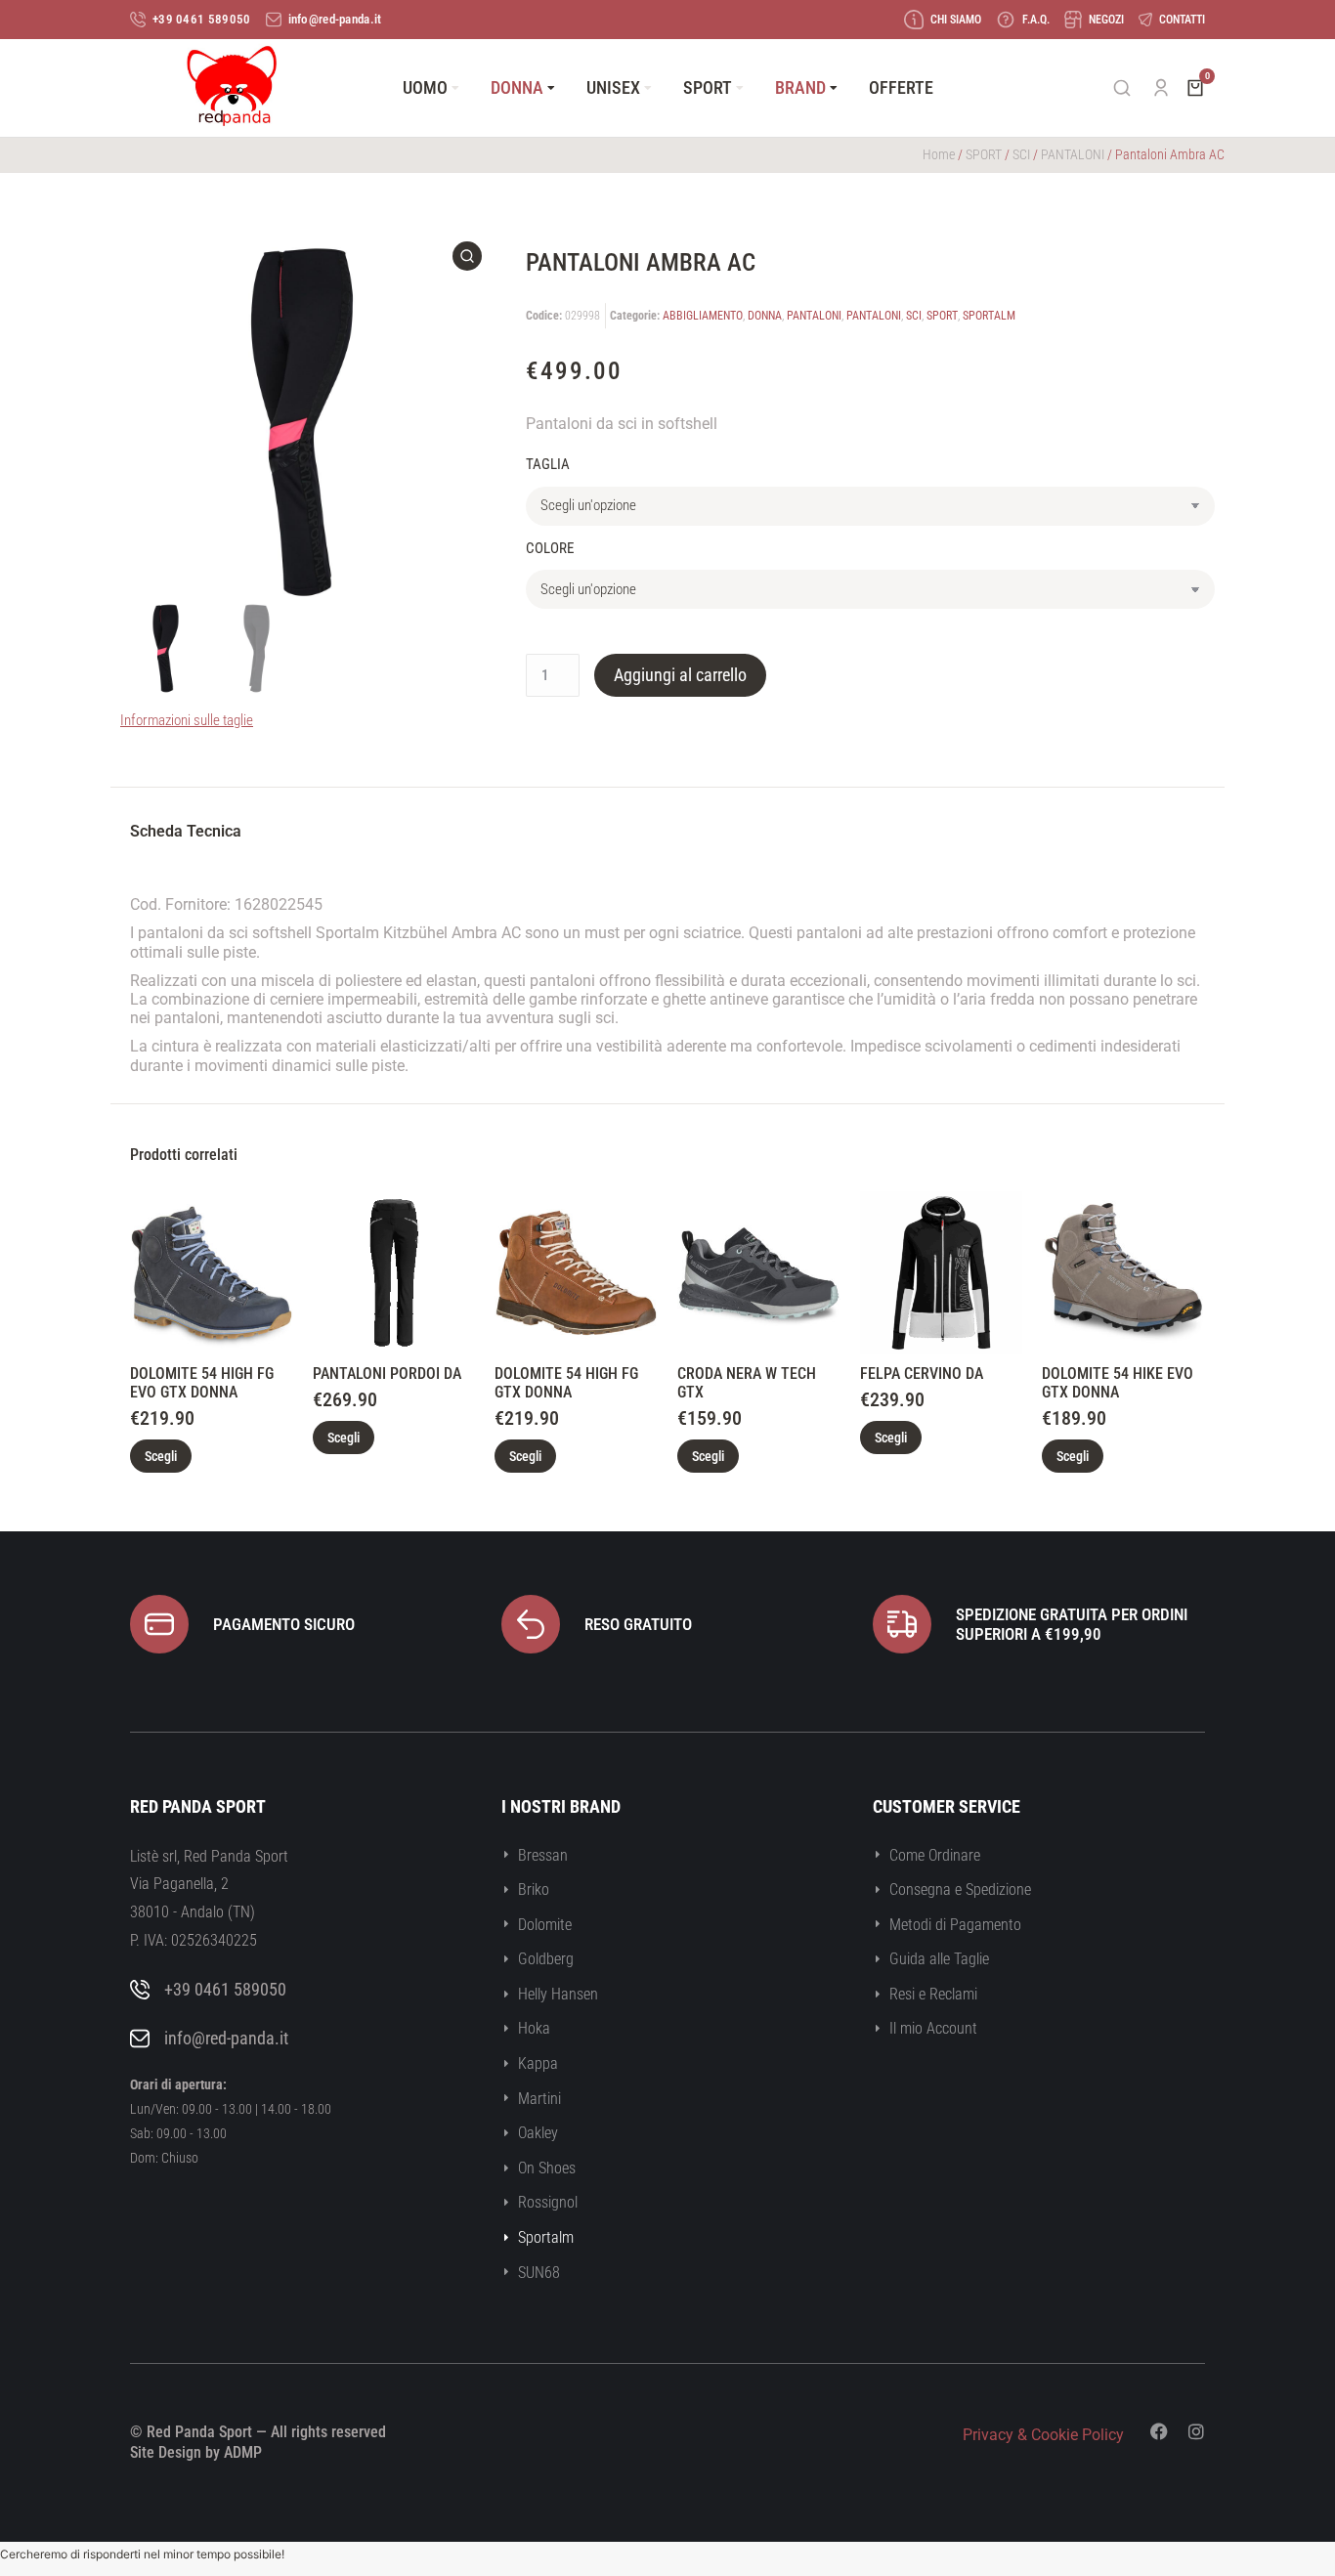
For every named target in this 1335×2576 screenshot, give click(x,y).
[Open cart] (1195, 88)
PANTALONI (1073, 154)
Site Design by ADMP (196, 2452)
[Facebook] (1159, 2431)
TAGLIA (548, 464)
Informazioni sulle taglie (187, 720)
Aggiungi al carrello (680, 675)
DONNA (765, 316)
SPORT (984, 154)
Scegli (161, 1456)
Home (939, 154)
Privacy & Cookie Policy (1043, 2435)
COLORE (550, 548)
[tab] (186, 834)
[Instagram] (1196, 2431)
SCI (1021, 154)
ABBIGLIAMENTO (703, 316)
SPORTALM (989, 316)
